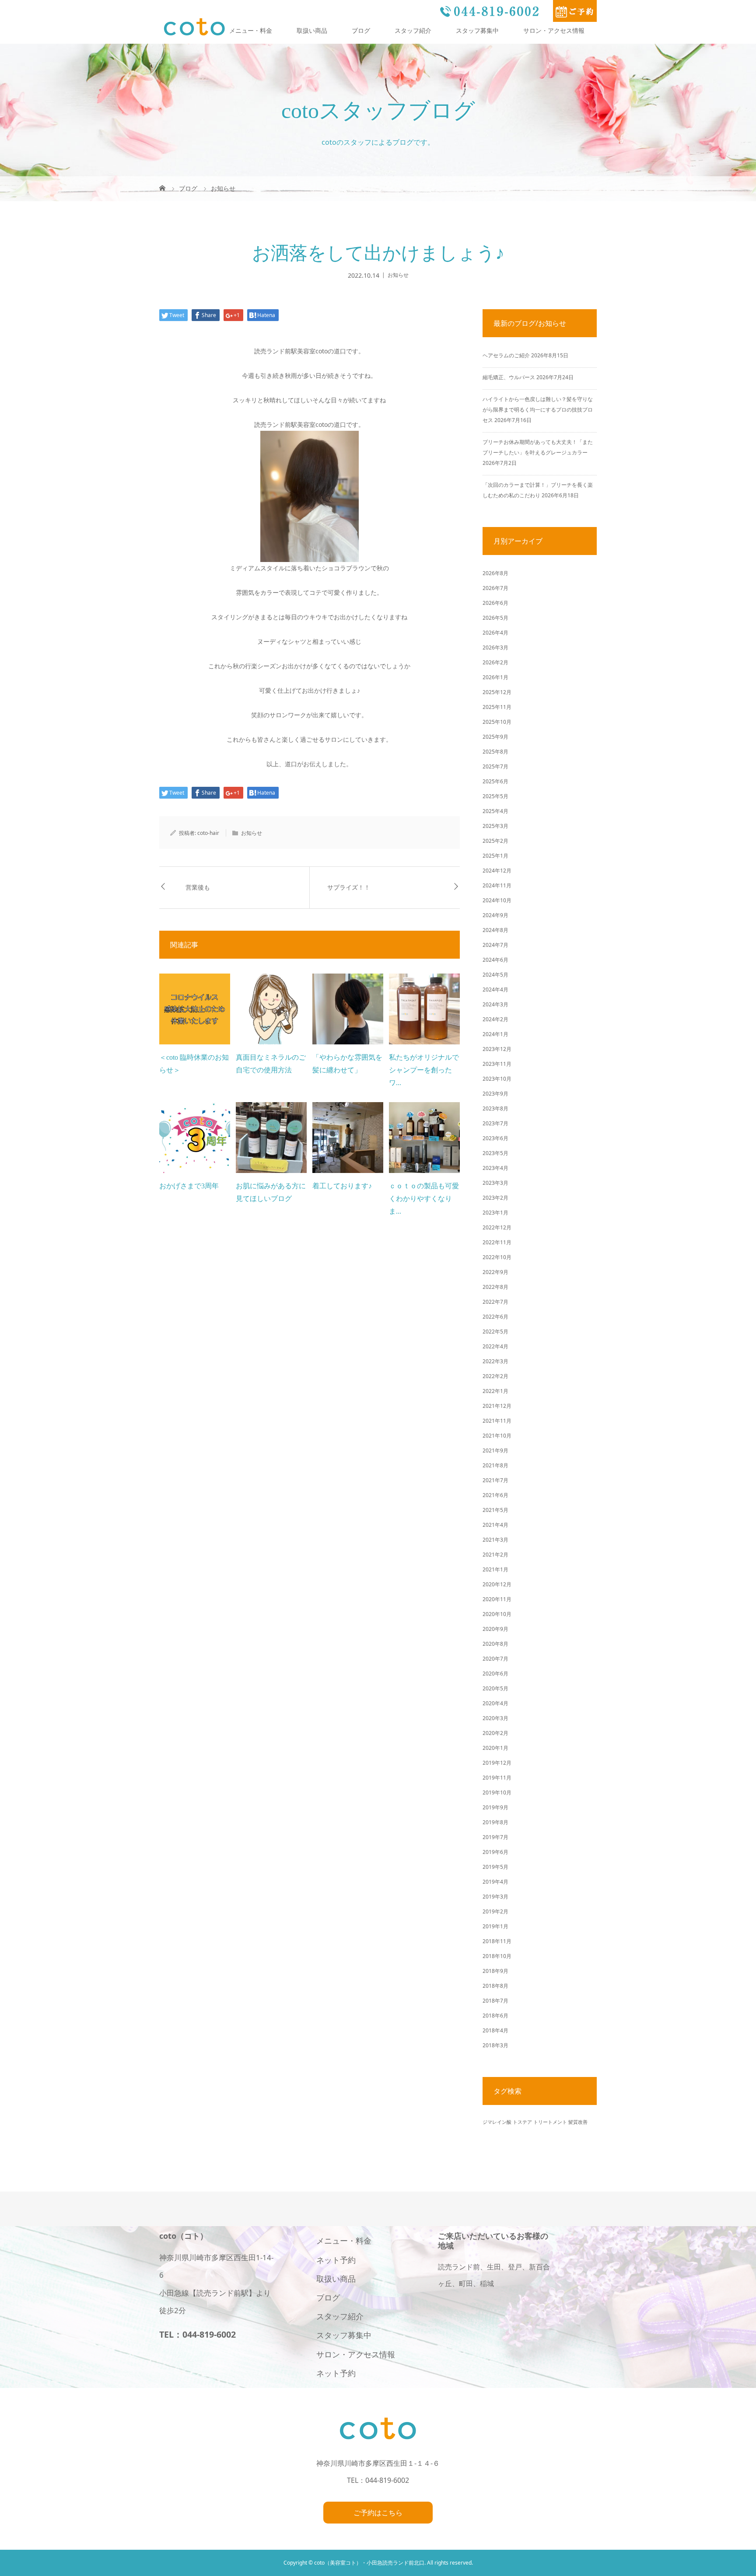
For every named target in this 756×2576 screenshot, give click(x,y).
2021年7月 (495, 1480)
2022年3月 (495, 1361)
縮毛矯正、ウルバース (509, 377)
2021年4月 (495, 1525)
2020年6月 (495, 1674)
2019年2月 (495, 1911)
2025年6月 (495, 781)
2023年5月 (495, 1153)
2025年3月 (495, 826)
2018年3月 (495, 2045)
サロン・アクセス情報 (554, 30)
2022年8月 (495, 1287)
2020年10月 (497, 1614)
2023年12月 (497, 1049)
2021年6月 (495, 1495)
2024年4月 (495, 990)
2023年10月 (497, 1079)
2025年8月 (495, 752)
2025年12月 (497, 692)
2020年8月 (495, 1644)
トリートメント (550, 2122)
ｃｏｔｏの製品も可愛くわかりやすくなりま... (424, 1199)
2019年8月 (495, 1822)
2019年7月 (495, 1837)
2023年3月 (495, 1183)
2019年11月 (497, 1778)
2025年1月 (495, 856)
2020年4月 (495, 1703)
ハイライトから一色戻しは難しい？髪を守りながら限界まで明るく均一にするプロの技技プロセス (538, 410)
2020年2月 (495, 1733)
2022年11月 (497, 1242)
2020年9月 (495, 1629)
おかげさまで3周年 (189, 1186)
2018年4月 (495, 2030)
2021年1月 (495, 1569)
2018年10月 (497, 1956)
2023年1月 (495, 1213)
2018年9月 (495, 1971)
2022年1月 (495, 1391)
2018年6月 (495, 2016)
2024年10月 (497, 900)
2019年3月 (495, 1897)
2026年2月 (495, 662)
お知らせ (398, 275)
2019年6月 (495, 1852)
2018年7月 (495, 2001)
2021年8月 (495, 1465)
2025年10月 (497, 722)
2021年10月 (497, 1436)
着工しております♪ (342, 1186)
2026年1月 (495, 677)
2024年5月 (495, 975)
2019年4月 (495, 1882)
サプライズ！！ (349, 888)
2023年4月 (495, 1168)
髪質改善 (578, 2122)
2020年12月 (497, 1584)
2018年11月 (497, 1941)
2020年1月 (495, 1748)
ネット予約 (336, 2260)
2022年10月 (497, 1257)
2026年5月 (495, 618)
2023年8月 (495, 1108)
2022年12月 (497, 1227)
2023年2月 (495, 1198)
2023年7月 (495, 1123)
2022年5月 (495, 1332)
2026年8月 (495, 573)
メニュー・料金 (251, 30)
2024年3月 (495, 1004)
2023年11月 (497, 1064)
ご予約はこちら (378, 2513)
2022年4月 (495, 1346)
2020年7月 (495, 1659)
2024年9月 (495, 915)
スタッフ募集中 (477, 30)
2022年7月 (495, 1302)
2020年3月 (495, 1718)
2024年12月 (497, 871)
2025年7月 (495, 766)
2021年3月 (495, 1540)
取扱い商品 (312, 30)
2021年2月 (495, 1555)
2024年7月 (495, 945)
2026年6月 (495, 603)
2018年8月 (495, 1986)
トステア (522, 2122)
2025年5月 (495, 796)
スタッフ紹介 (413, 30)
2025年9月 (495, 737)
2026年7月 (495, 588)
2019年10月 (497, 1792)
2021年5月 (495, 1510)
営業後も (198, 888)
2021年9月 (495, 1450)
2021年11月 (497, 1421)
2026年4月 (495, 633)
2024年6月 (495, 960)
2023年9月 (495, 1094)
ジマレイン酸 (497, 2122)
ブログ (361, 30)
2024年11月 (497, 885)
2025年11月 (497, 707)
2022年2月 (495, 1376)
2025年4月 (495, 811)
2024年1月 (495, 1034)
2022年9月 (495, 1272)
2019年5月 (495, 1867)
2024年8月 (495, 930)
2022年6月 (495, 1317)
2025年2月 (495, 841)
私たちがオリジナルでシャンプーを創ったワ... (424, 1070)
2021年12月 (497, 1406)
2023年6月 (495, 1138)
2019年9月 (495, 1807)
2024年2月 (495, 1019)
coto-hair (208, 833)
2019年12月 (497, 1763)
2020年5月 (495, 1688)
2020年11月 (497, 1599)
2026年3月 (495, 647)
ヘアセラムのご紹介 (506, 355)
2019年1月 (495, 1926)
